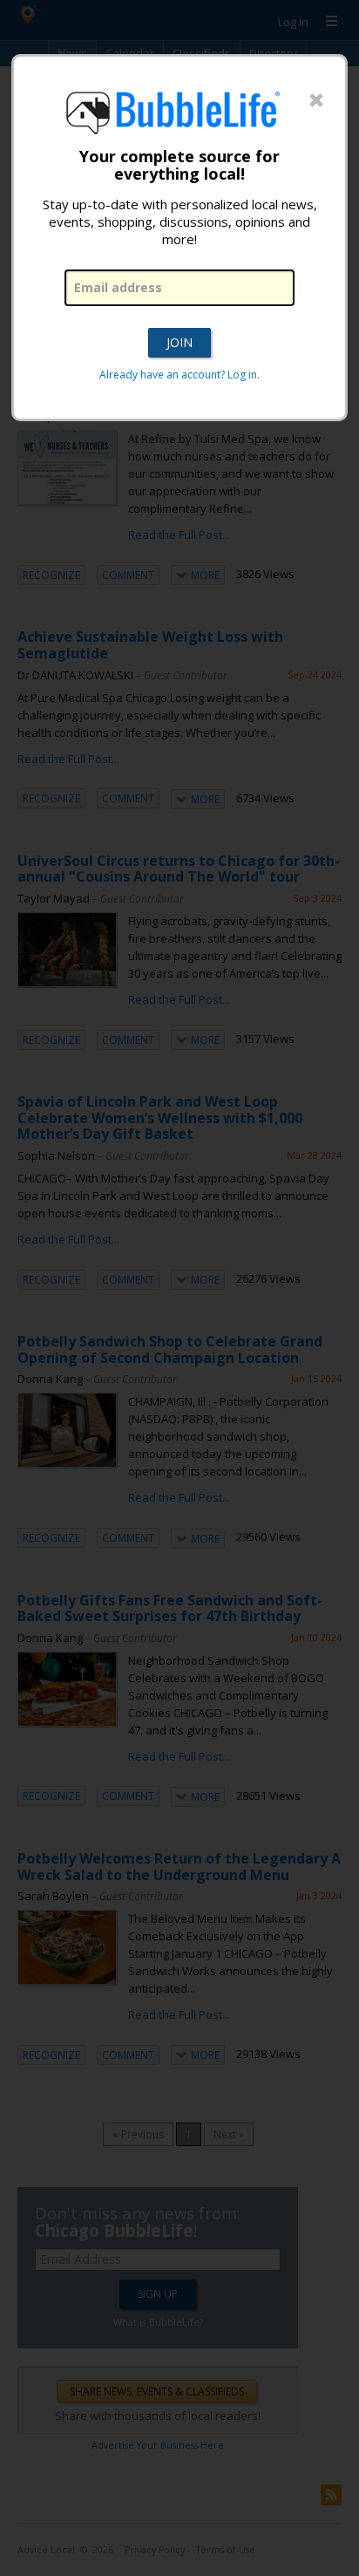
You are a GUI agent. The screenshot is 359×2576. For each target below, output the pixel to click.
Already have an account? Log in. (179, 375)
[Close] (316, 101)
